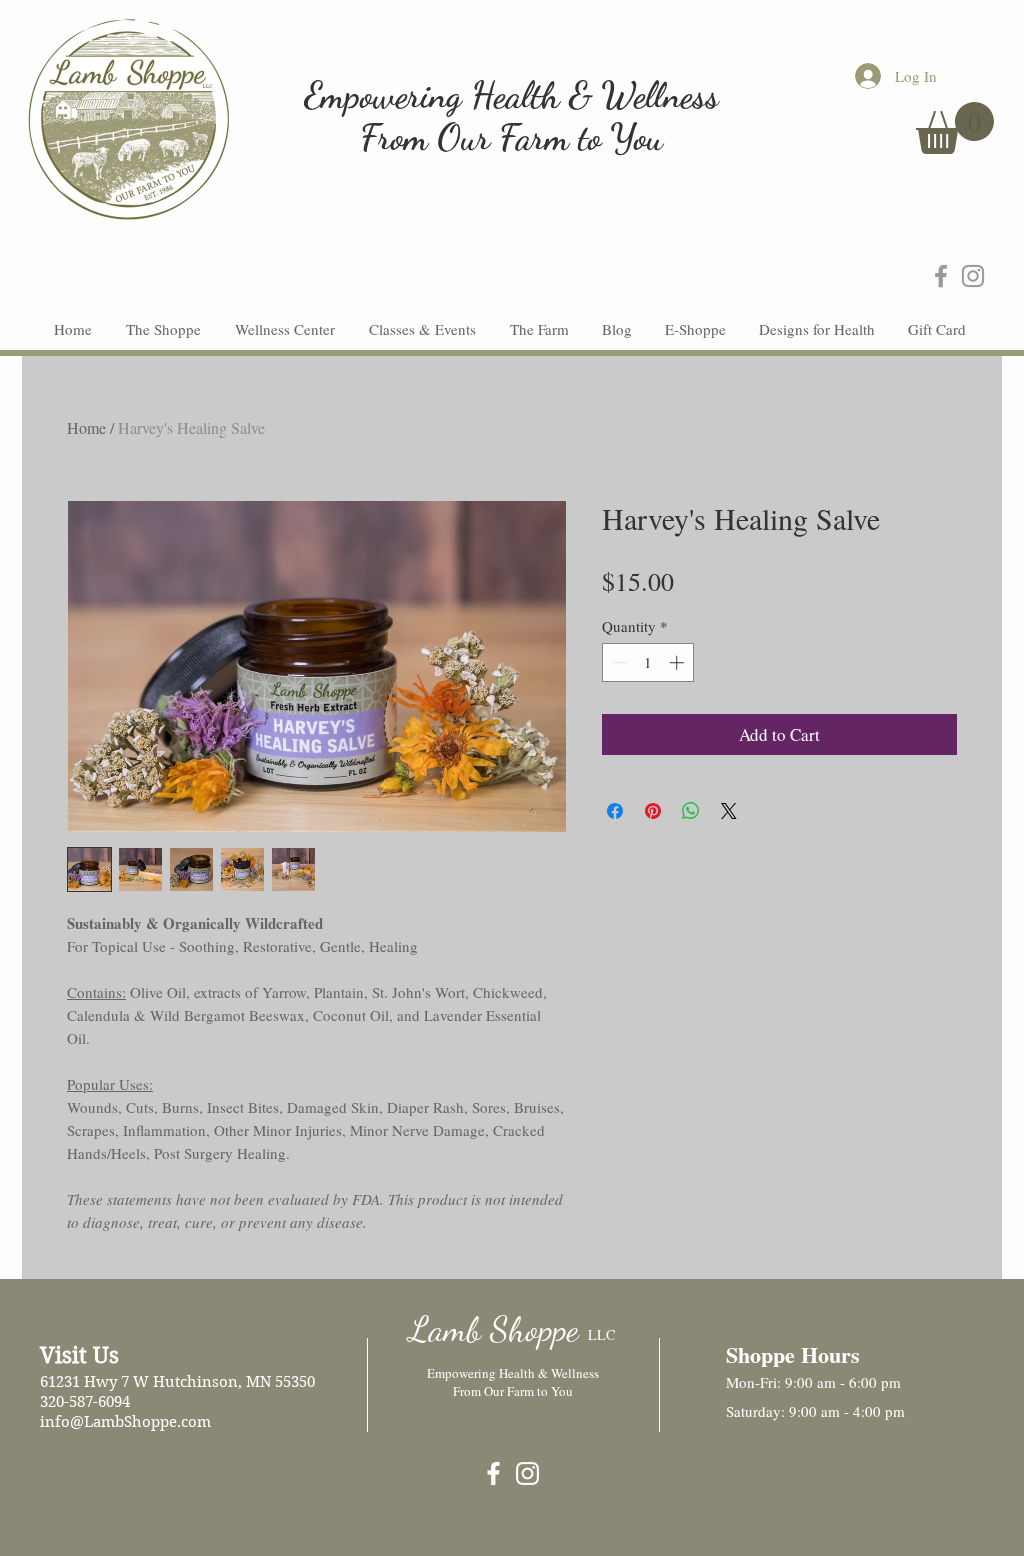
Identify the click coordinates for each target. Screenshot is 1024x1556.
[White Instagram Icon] (527, 1473)
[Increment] (678, 662)
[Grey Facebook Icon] (941, 276)
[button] (955, 128)
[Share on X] (729, 811)
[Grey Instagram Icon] (973, 276)
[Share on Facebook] (615, 811)
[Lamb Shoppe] (493, 1473)
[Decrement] (618, 662)
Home (86, 427)
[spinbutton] (648, 662)
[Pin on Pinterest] (653, 811)
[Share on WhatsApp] (691, 811)
